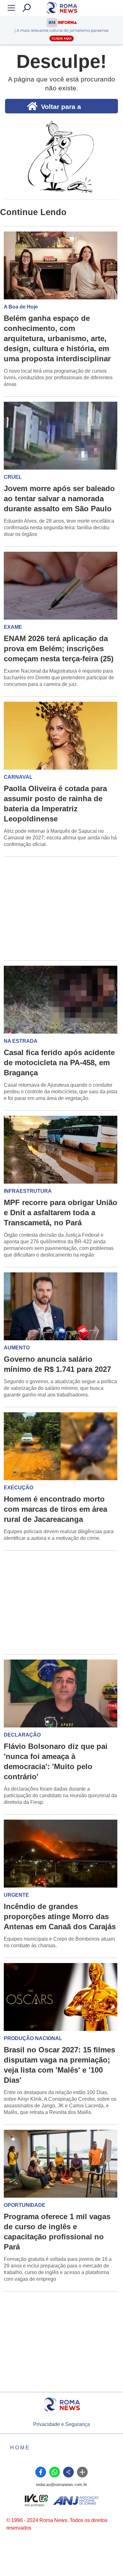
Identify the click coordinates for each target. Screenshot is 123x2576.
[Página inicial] (62, 2405)
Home (20, 2448)
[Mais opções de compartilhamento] (82, 2472)
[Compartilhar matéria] (68, 2472)
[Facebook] (41, 2472)
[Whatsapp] (55, 2472)
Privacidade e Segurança (61, 2424)
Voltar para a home (61, 108)
